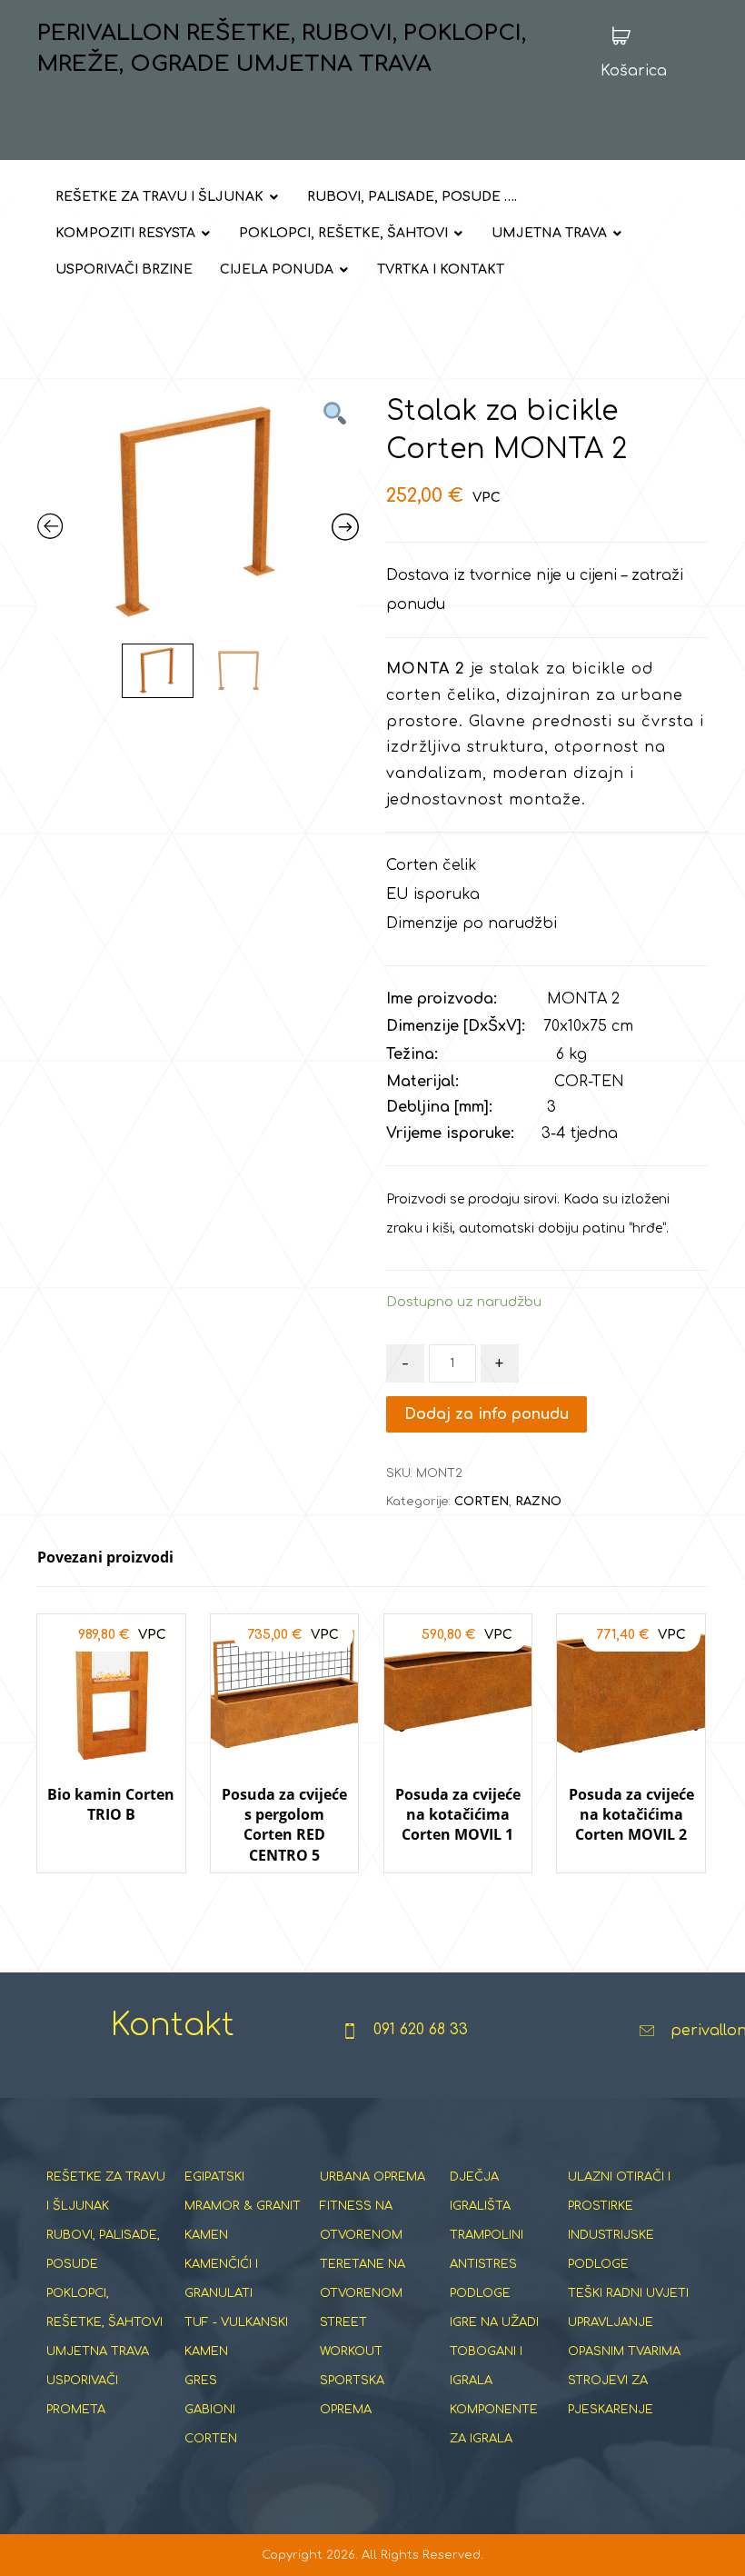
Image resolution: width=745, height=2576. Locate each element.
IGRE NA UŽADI (494, 2322)
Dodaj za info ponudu (487, 1414)
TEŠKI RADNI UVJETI (628, 2293)
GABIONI (210, 2410)
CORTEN (482, 1502)
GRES (201, 2381)
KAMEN (206, 2235)
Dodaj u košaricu (111, 1890)
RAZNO (538, 1502)
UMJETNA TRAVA (98, 2351)
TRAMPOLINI (487, 2235)
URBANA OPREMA (372, 2177)
